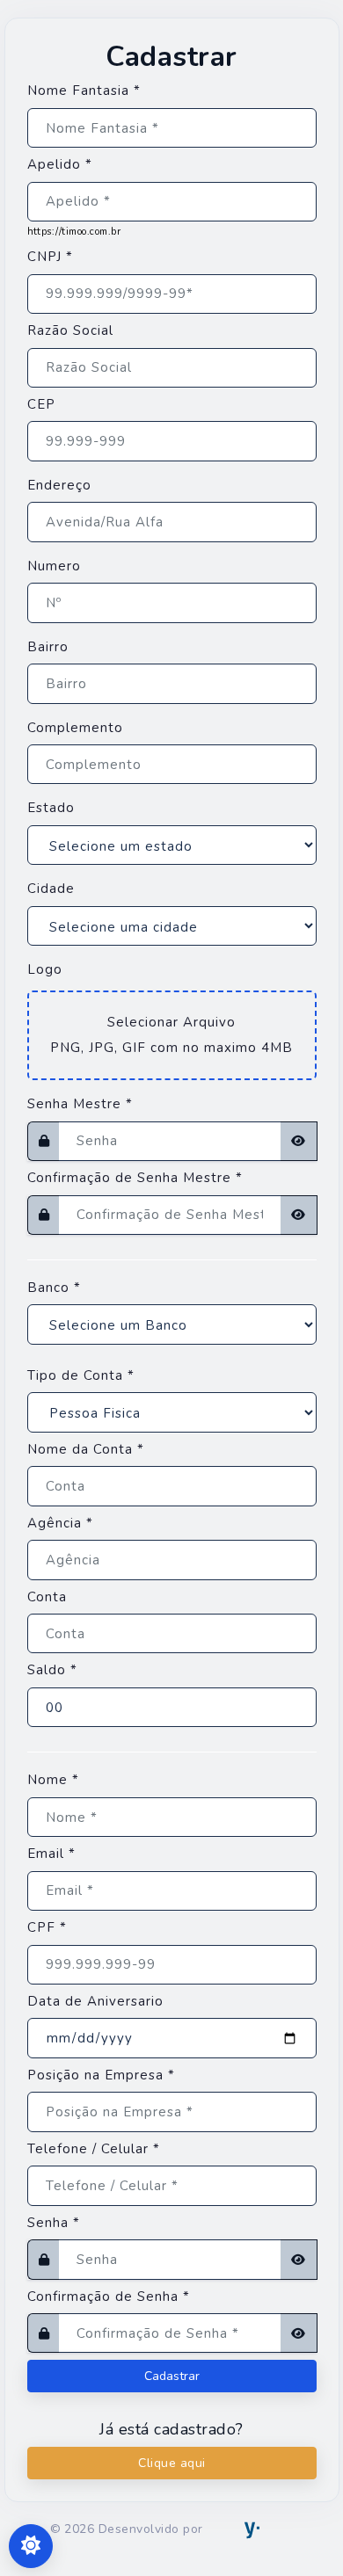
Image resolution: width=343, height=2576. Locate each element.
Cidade (51, 889)
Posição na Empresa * (101, 2075)
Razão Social (70, 330)
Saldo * (52, 1670)
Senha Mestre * (80, 1104)
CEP (41, 404)
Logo (45, 969)
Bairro (48, 647)
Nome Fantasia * (84, 91)
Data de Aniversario (95, 2001)
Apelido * (60, 164)
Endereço (59, 485)
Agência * (60, 1523)
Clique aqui (172, 2463)
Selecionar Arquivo (171, 1022)
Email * (51, 1854)
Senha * (54, 2223)
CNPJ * (50, 257)
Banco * (54, 1288)
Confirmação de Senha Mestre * (135, 1178)
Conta (47, 1597)
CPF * (47, 1927)
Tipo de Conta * (81, 1375)
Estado (51, 808)
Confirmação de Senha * (109, 2297)
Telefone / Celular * (94, 2149)
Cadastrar (172, 2376)
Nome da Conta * (86, 1449)
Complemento (75, 728)
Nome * (53, 1780)
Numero (54, 566)
